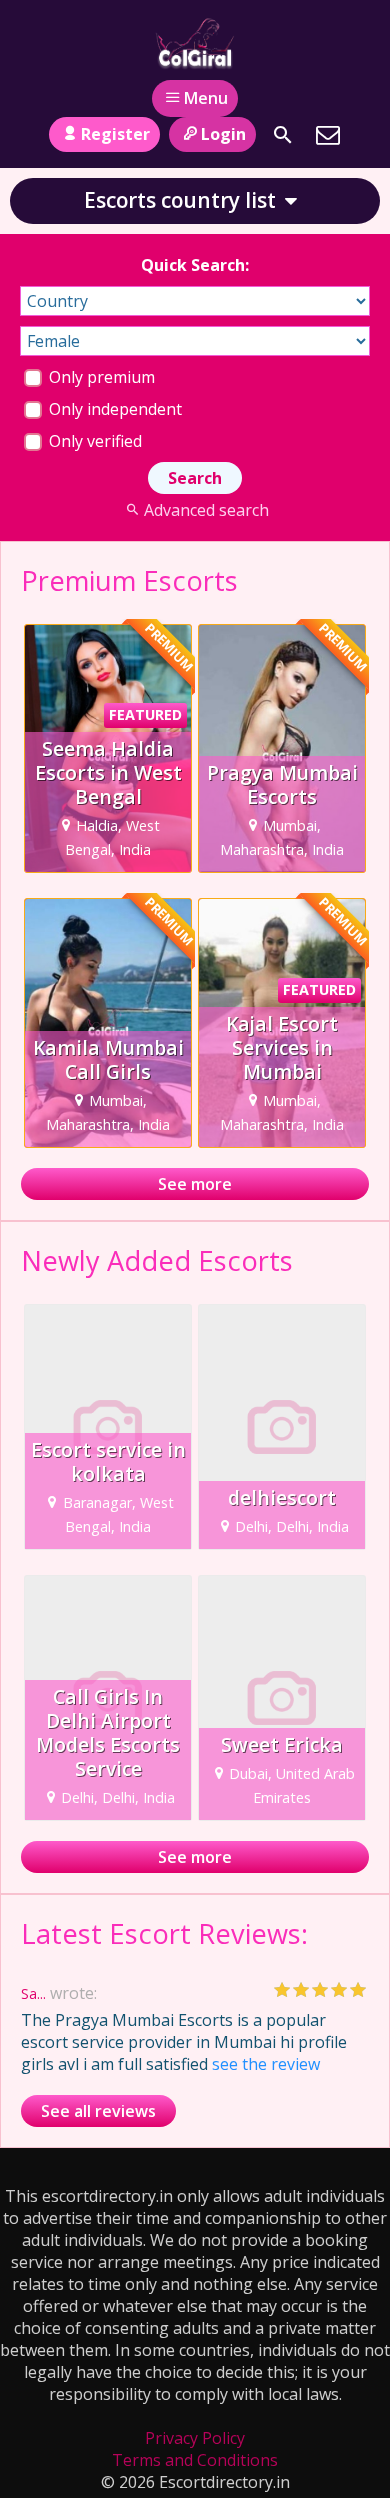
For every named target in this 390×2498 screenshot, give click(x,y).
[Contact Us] (328, 135)
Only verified (93, 441)
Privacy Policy (195, 2438)
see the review (266, 2064)
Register (115, 134)
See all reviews (98, 2111)
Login (223, 134)
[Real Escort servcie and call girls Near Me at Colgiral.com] (194, 43)
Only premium (100, 377)
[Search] (283, 135)
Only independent (113, 409)
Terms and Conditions (195, 2460)
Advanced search (206, 510)
